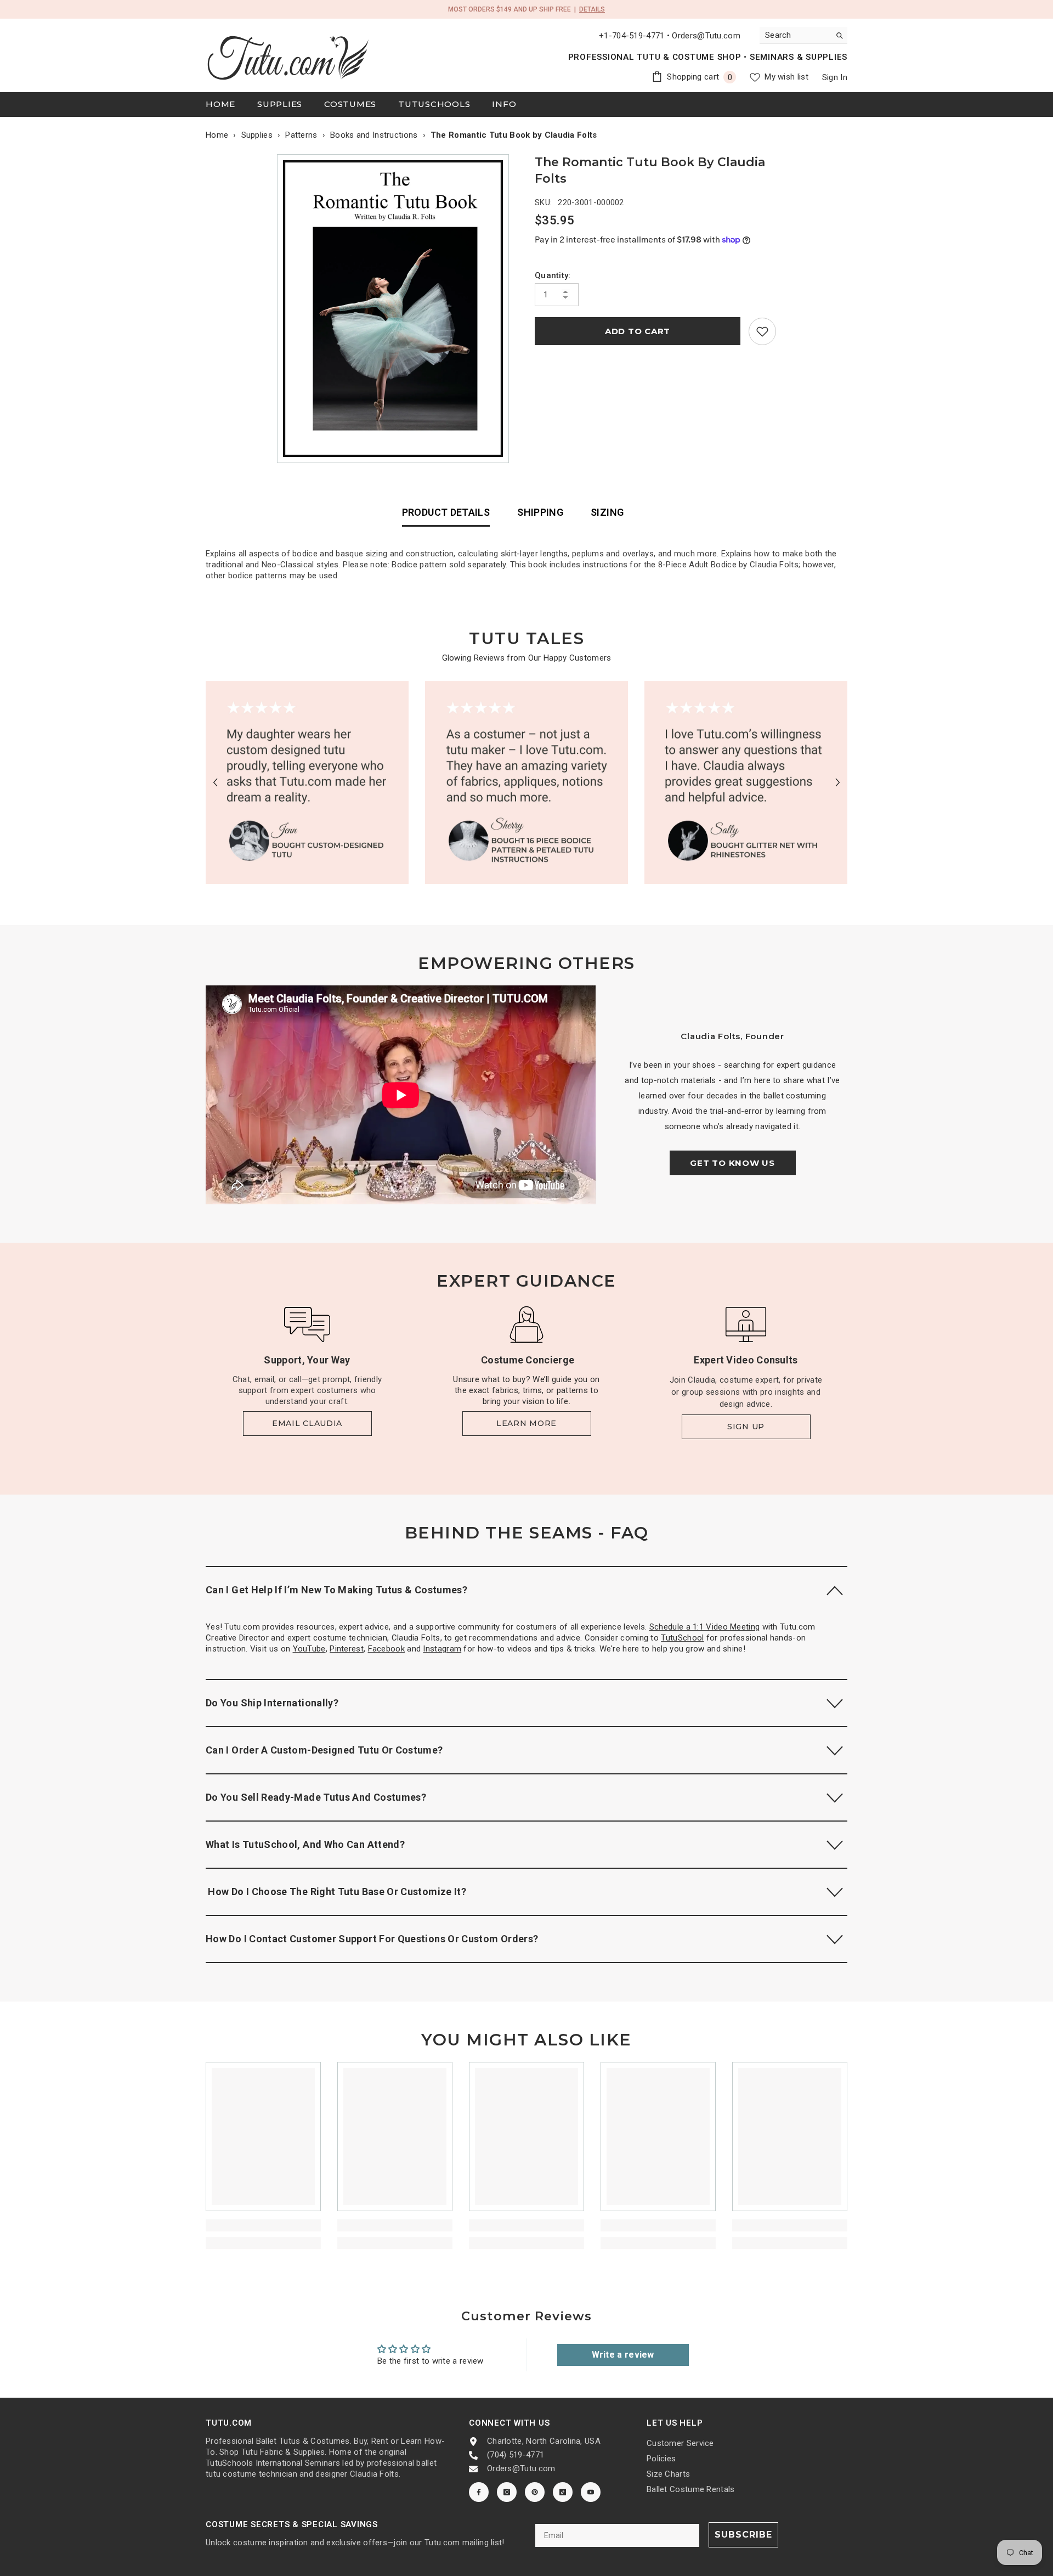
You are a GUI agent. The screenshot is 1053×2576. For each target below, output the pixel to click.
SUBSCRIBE (743, 2535)
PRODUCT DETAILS (446, 512)
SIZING (607, 512)
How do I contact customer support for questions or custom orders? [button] (372, 1939)
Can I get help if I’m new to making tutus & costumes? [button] (336, 1590)
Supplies (257, 135)
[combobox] (795, 35)
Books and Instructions (374, 135)
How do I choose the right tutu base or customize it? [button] (336, 1892)
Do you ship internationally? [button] (272, 1703)
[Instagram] (507, 2492)
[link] (762, 331)
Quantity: (553, 275)
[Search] (803, 35)
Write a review (623, 2355)
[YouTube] (591, 2492)
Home (217, 135)
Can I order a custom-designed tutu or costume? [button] (324, 1750)
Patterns (301, 135)
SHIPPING (540, 512)
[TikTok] (563, 2492)
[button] (215, 782)
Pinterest (347, 1649)
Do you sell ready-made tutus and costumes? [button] (316, 1797)
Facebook (386, 1649)
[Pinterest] (535, 2492)
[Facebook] (479, 2492)
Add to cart (638, 331)
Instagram (442, 1649)
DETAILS (592, 9)
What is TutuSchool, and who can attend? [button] (305, 1844)
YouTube (309, 1649)
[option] (396, 309)
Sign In (835, 77)
